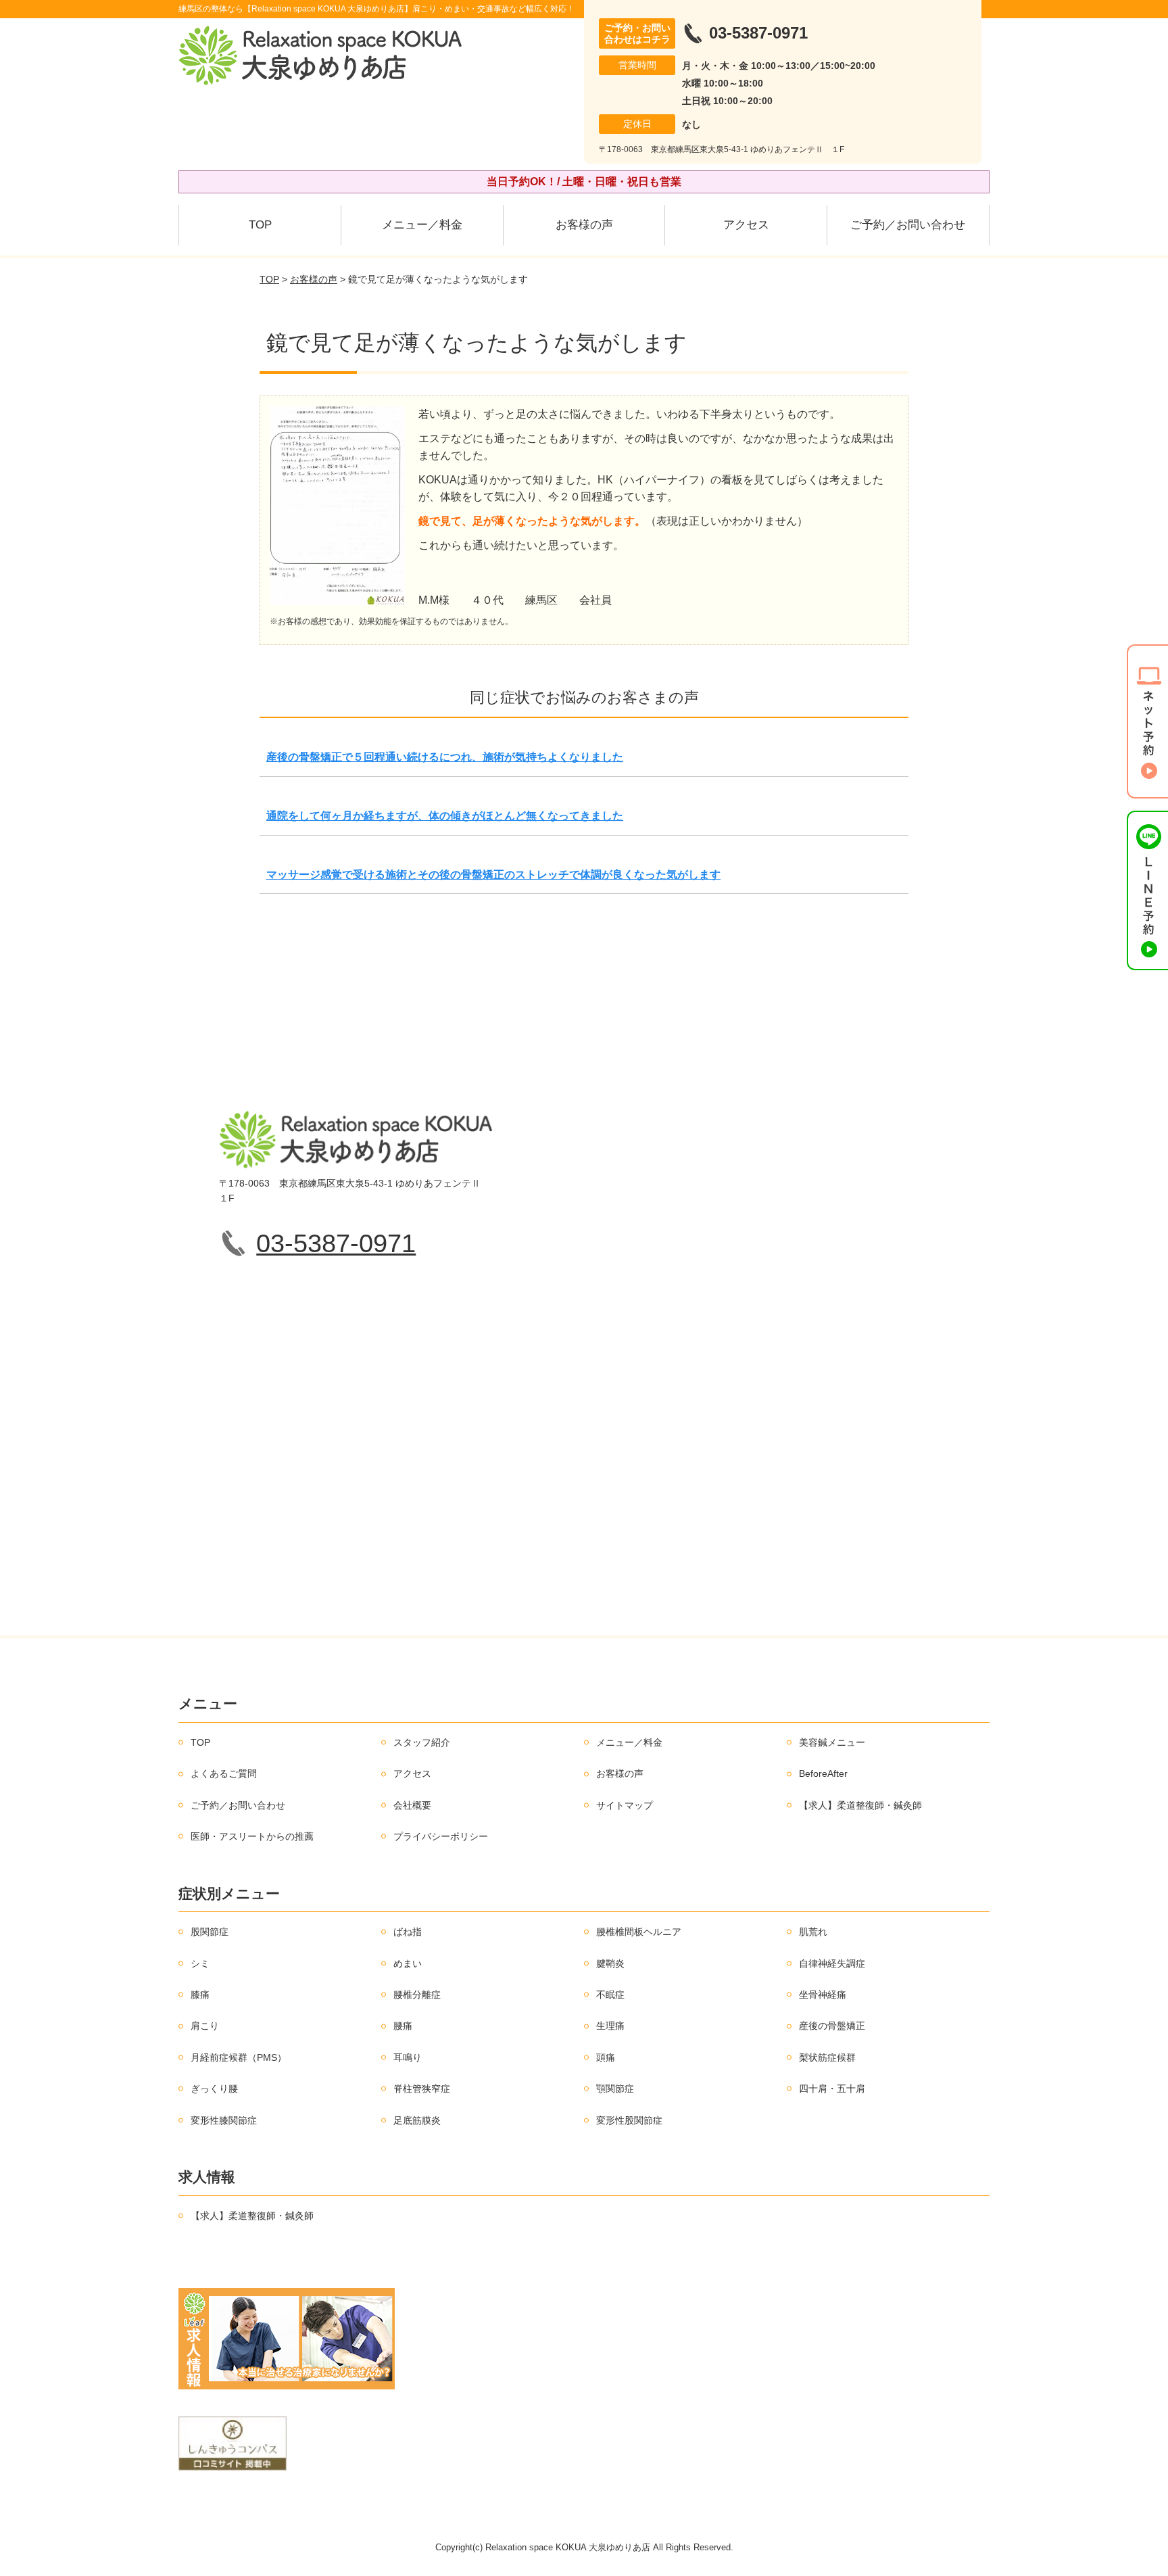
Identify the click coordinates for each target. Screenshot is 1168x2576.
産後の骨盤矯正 (832, 2026)
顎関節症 (615, 2089)
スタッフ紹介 (422, 1742)
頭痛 (606, 2057)
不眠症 (610, 1995)
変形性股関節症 (629, 2120)
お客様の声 (584, 225)
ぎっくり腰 (214, 2089)
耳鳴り (408, 2057)
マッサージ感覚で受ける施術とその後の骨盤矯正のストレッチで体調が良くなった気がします (493, 875)
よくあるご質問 (224, 1773)
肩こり (205, 2026)
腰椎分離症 (417, 1995)
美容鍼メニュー (832, 1742)
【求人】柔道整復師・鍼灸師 (860, 1805)
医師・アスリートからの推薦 (252, 1836)
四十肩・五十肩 (832, 2089)
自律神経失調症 (832, 1963)
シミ (200, 1963)
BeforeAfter (823, 1773)
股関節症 (210, 1932)
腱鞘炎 (610, 1963)
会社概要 (412, 1805)
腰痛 (403, 2026)
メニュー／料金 (422, 225)
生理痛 (610, 2026)
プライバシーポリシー (441, 1836)
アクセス (746, 225)
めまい (408, 1963)
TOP (260, 225)
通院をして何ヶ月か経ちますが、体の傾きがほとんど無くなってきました (445, 816)
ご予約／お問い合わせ (908, 225)
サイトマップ (625, 1805)
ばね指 (408, 1932)
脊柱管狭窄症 (422, 2089)
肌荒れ (813, 1932)
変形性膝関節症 (224, 2120)
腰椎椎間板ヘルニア (639, 1932)
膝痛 (200, 1995)
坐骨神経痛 (823, 1995)
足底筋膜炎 (417, 2120)
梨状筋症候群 (827, 2057)
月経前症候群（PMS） (239, 2057)
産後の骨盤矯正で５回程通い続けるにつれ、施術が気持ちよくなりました (445, 757)
